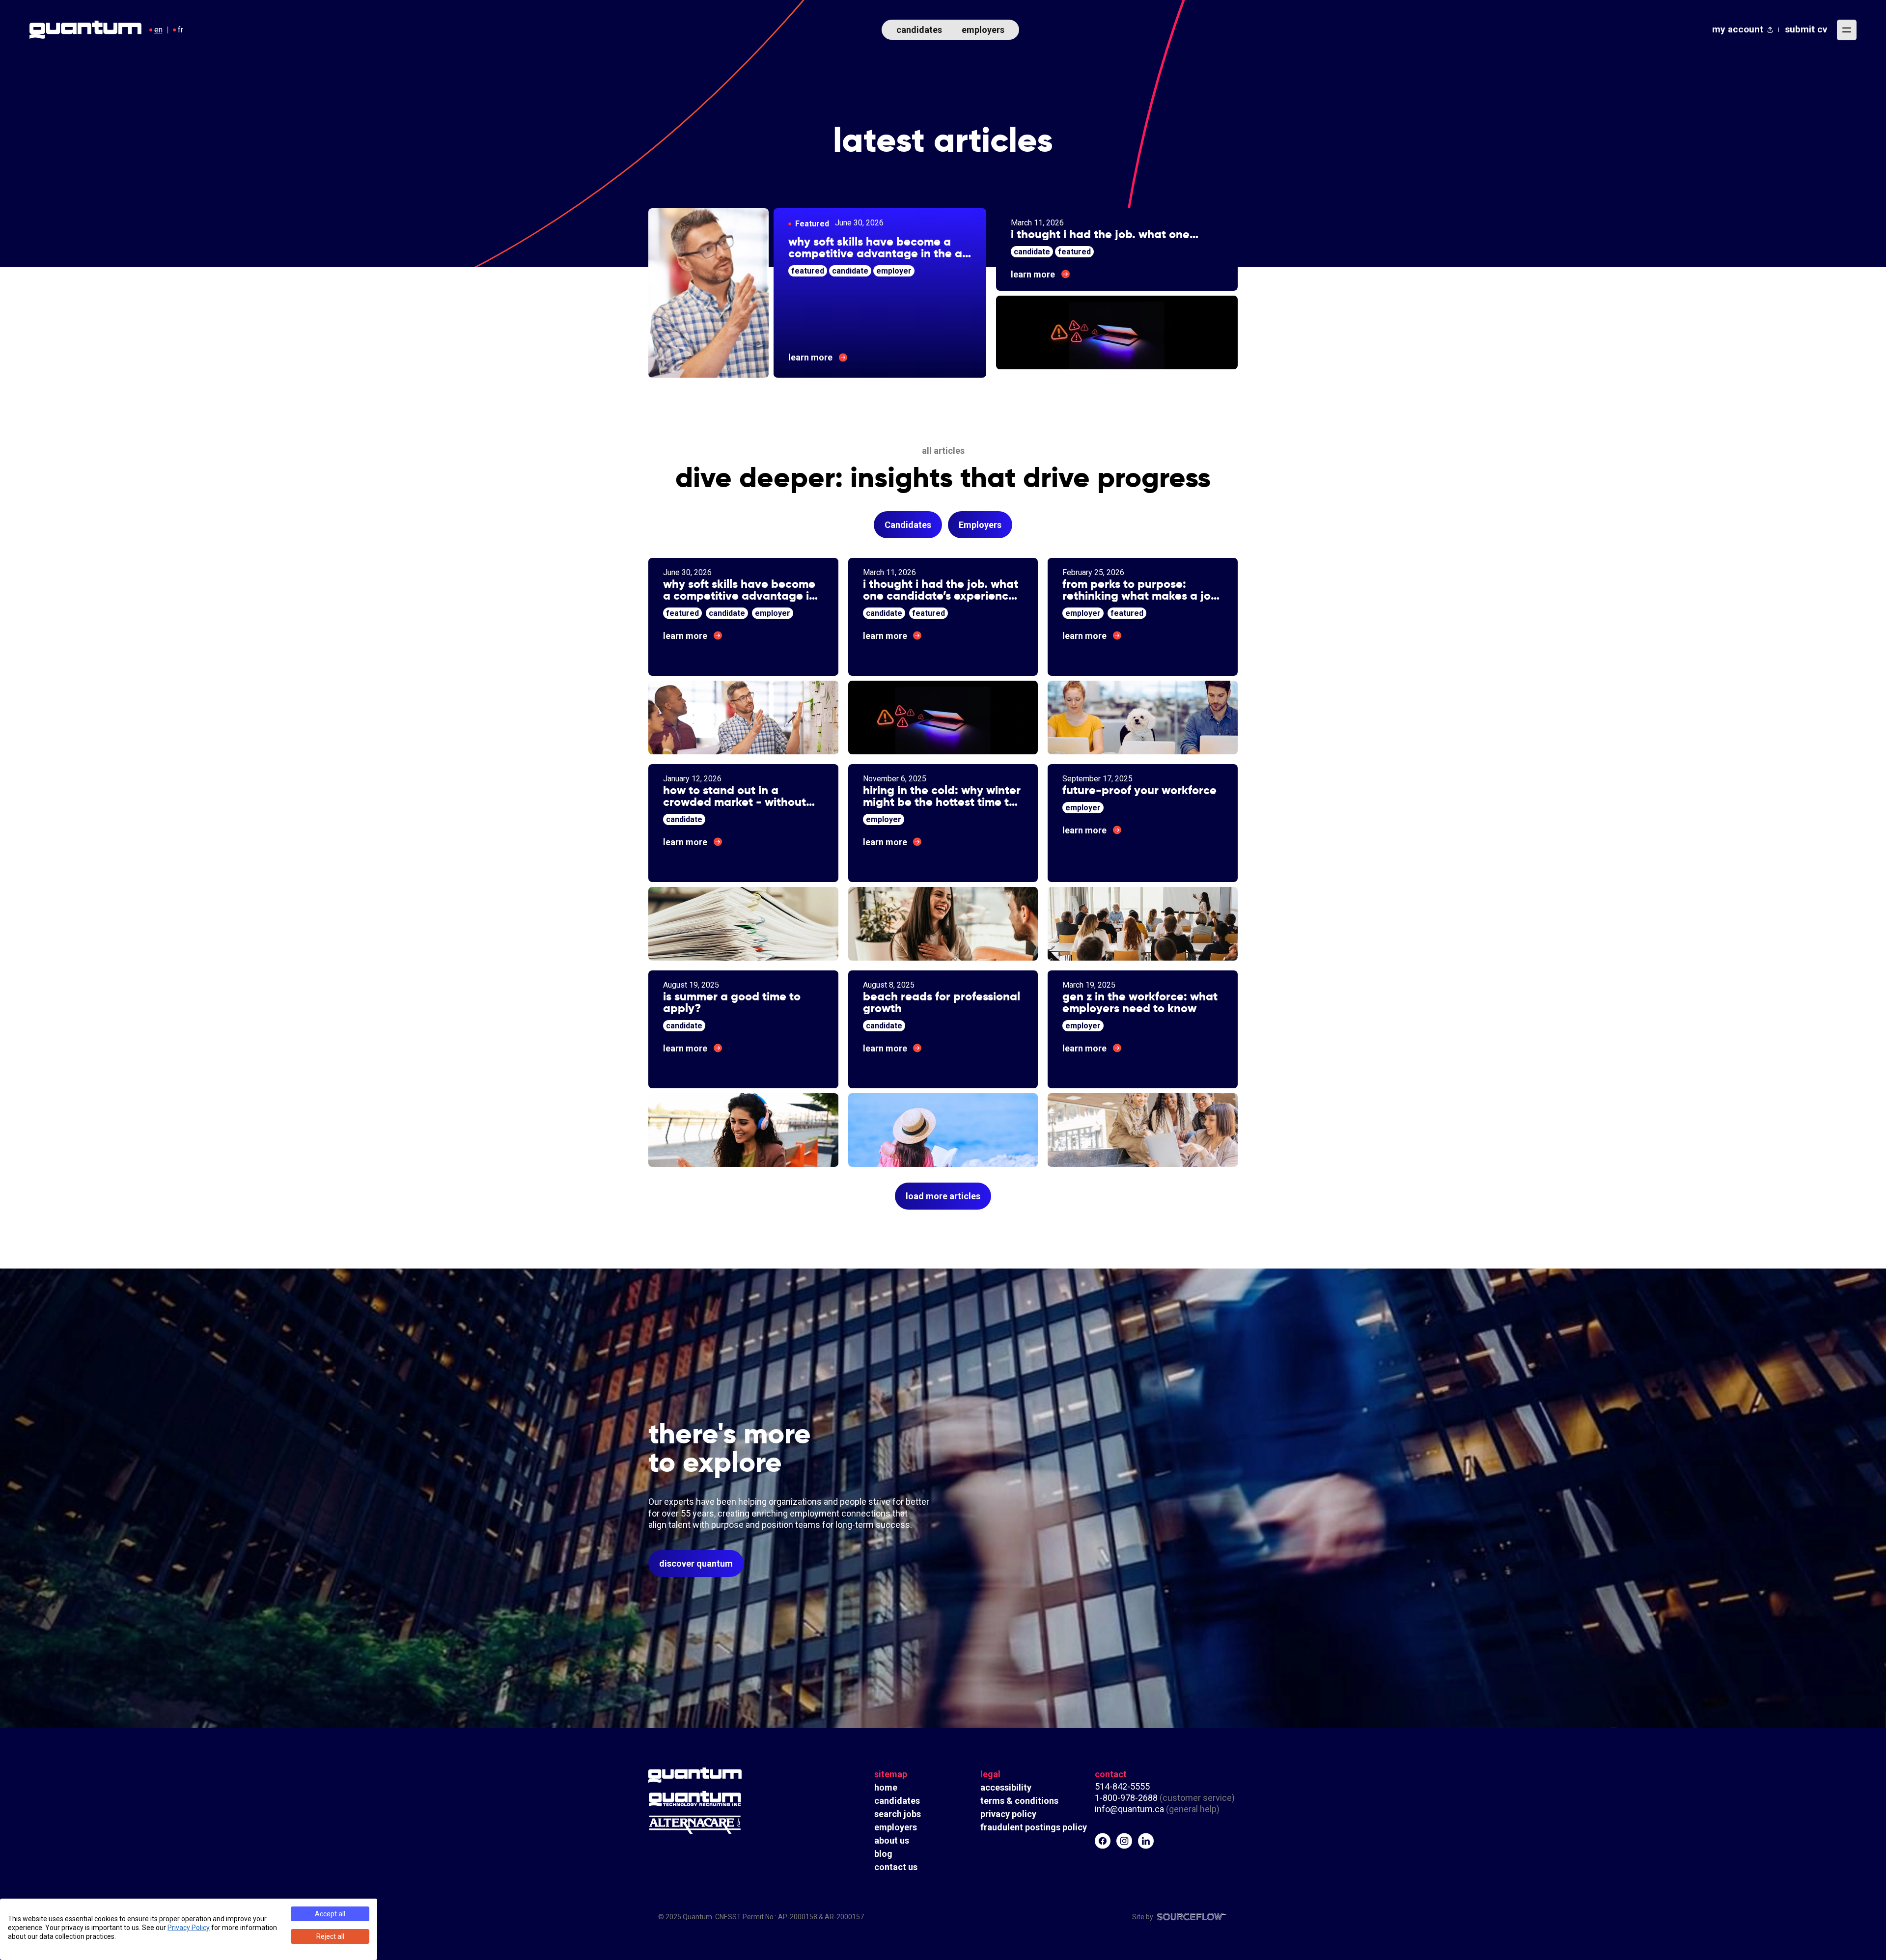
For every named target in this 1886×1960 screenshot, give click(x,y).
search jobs (898, 1814)
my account (1738, 29)
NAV (1847, 30)
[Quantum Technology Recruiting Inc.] (722, 1798)
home (886, 1787)
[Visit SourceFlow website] (1193, 1917)
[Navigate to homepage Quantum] (85, 30)
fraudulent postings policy (1034, 1827)
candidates (919, 30)
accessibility (1006, 1787)
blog (883, 1854)
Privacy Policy (189, 1928)
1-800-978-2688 (1126, 1798)
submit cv (1806, 29)
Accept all (330, 1914)
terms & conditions (1019, 1801)
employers (983, 30)
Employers (980, 525)
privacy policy (1008, 1814)
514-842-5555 (1123, 1786)
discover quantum (696, 1563)
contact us (896, 1867)
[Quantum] (722, 1775)
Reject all (330, 1936)
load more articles (943, 1196)
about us (892, 1840)
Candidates (908, 525)
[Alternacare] (722, 1825)
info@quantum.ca (1129, 1809)
